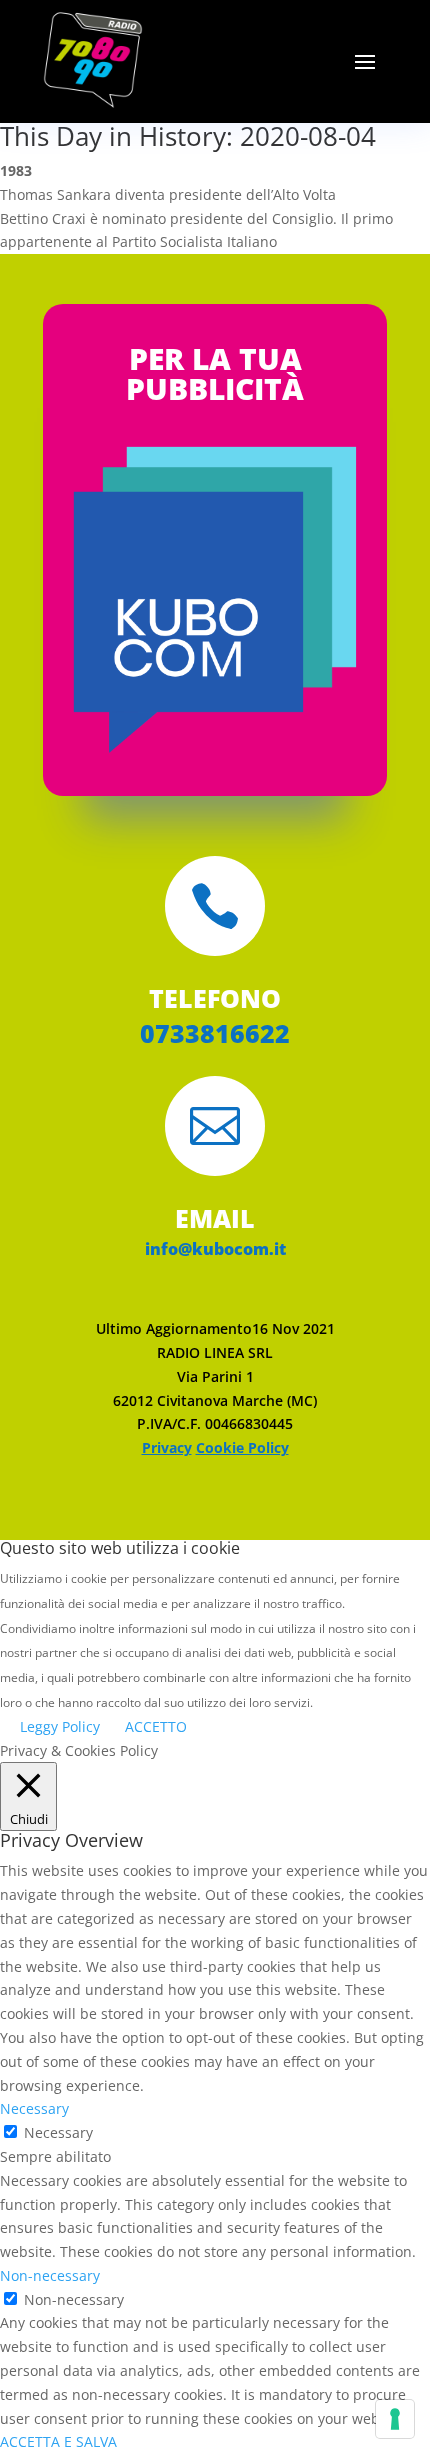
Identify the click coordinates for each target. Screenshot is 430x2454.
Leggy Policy (60, 1726)
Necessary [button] (34, 2108)
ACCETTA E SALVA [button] (58, 2441)
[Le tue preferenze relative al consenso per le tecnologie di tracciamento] (395, 2419)
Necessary (58, 2132)
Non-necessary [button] (50, 2275)
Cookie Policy (242, 1447)
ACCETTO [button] (156, 1726)
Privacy (167, 1447)
